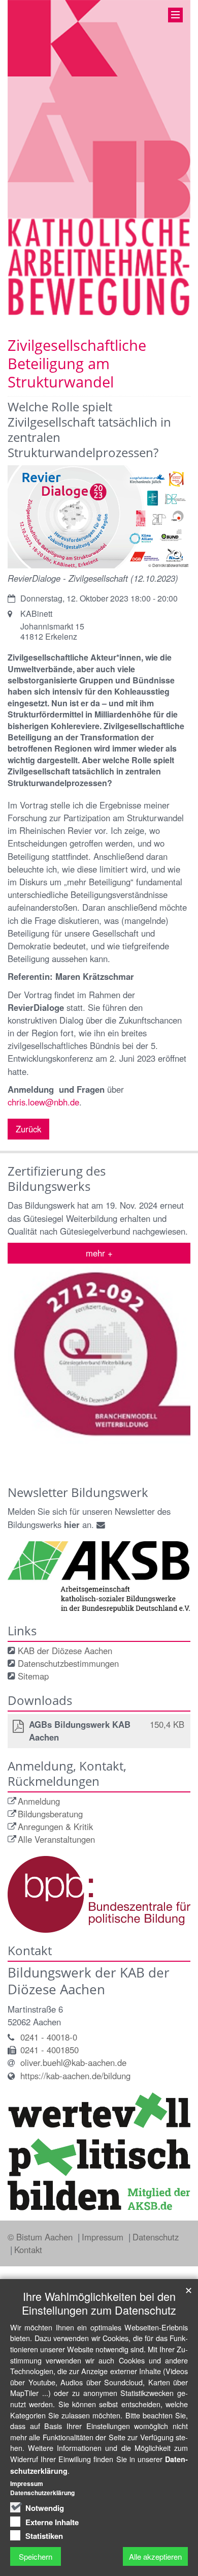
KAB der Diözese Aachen (65, 1651)
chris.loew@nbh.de (43, 1102)
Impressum (104, 2237)
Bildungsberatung (50, 1814)
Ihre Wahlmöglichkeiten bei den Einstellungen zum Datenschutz (99, 2303)
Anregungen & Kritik (55, 1826)
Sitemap (33, 1676)
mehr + (99, 1253)
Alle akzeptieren (155, 2556)
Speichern (36, 2556)
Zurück (28, 1129)
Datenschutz (156, 2237)
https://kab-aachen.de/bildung (75, 2076)
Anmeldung (39, 1801)
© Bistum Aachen (41, 2237)
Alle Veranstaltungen (56, 1839)
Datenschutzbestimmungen (68, 1663)
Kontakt (28, 2250)
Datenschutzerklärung (42, 2493)
